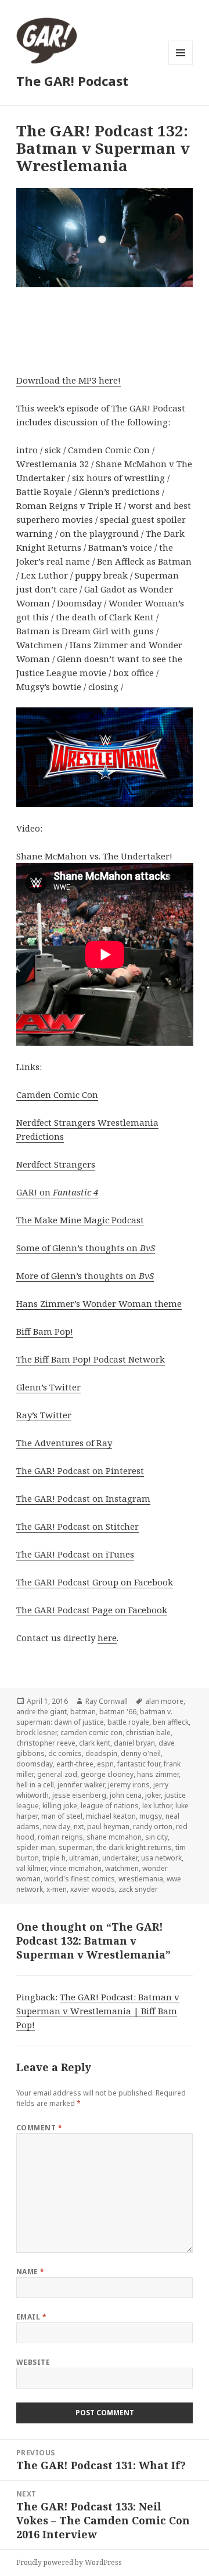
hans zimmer (158, 1774)
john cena (126, 1795)
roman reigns (60, 1837)
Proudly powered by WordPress (69, 2562)
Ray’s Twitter (44, 1415)
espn (105, 1764)
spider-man (36, 1847)
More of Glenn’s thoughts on (85, 1276)
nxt (79, 1827)
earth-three (75, 1764)
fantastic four (139, 1764)
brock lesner (37, 1733)
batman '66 (118, 1712)
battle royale (128, 1722)
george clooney (107, 1774)
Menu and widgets (181, 65)
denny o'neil (141, 1753)
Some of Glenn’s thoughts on (86, 1248)
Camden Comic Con (57, 1094)
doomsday (35, 1764)
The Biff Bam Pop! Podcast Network (91, 1359)
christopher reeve (46, 1743)
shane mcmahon (114, 1837)
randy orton (153, 1827)
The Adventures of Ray (64, 1443)
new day (57, 1827)
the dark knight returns (134, 1847)
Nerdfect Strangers (56, 1164)
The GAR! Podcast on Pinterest (80, 1471)
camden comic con (91, 1733)
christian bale (148, 1733)
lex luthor (157, 1806)
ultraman (84, 1858)
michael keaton (111, 1816)
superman (76, 1847)
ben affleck (171, 1722)
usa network (161, 1858)
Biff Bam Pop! (45, 1331)
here (107, 1638)
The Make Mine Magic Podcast (80, 1220)
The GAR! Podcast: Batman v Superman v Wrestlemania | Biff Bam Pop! (98, 2011)
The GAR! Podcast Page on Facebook (92, 1610)
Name (30, 2272)
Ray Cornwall (107, 1701)
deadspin (101, 1753)
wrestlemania (141, 1879)
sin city (156, 1837)
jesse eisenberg (79, 1795)
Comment (39, 2128)
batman (83, 1712)
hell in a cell (35, 1785)
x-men (57, 1889)
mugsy (151, 1816)
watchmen (122, 1868)
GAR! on (57, 1192)
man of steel (62, 1816)
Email (31, 2317)
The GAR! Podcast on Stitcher (78, 1526)
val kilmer (31, 1868)
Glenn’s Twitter (48, 1387)
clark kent (95, 1743)
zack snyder (138, 1889)
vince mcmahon (76, 1868)
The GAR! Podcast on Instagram (83, 1498)
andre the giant (42, 1712)
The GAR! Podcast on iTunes (75, 1554)
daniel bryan (134, 1743)
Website (33, 2362)
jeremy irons (129, 1785)
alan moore (164, 1701)
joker (153, 1795)
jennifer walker (81, 1785)
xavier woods (93, 1889)
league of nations (110, 1806)
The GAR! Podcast (72, 81)
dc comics (65, 1753)
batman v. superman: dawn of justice (94, 1717)
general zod (57, 1774)
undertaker (120, 1858)
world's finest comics (80, 1879)
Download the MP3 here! (69, 380)
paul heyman (108, 1827)
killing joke (60, 1806)
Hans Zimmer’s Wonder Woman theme (99, 1303)
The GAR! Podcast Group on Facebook (95, 1582)
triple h (54, 1858)
